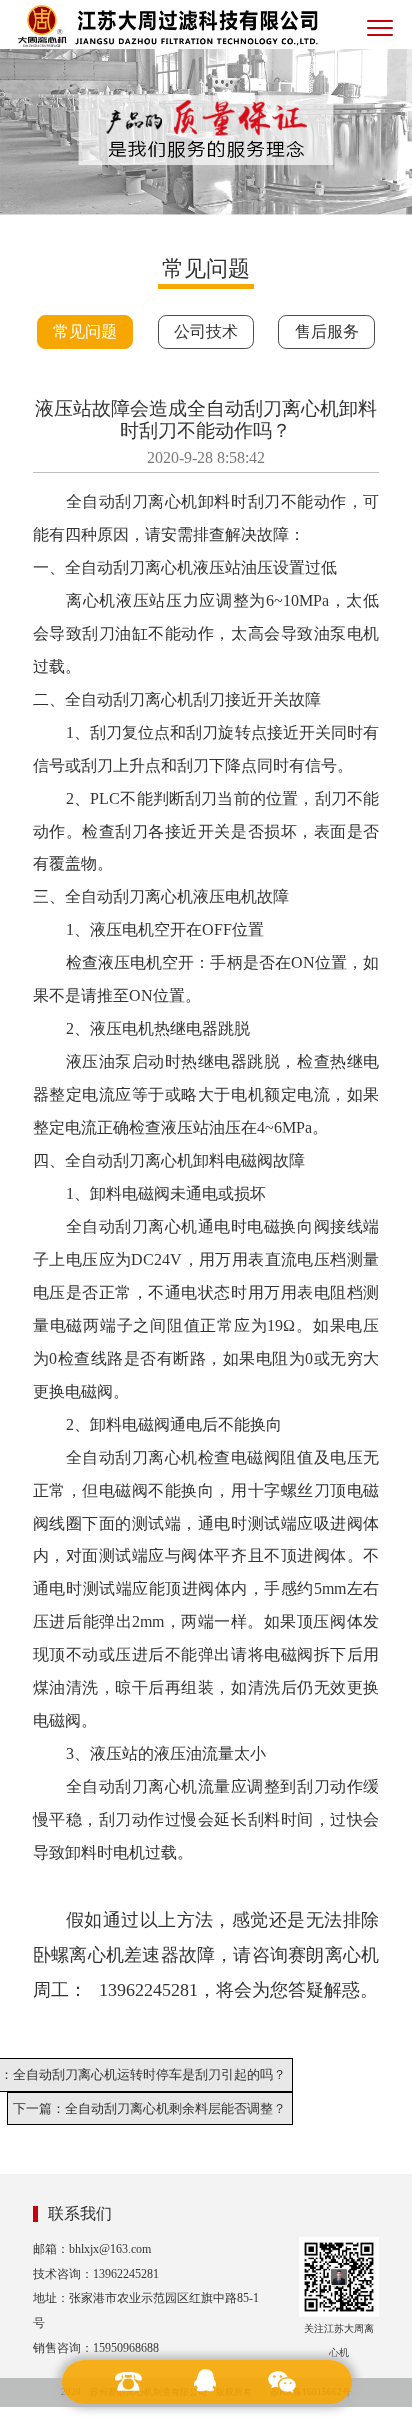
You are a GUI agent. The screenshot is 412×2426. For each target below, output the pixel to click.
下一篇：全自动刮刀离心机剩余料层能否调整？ (149, 2108)
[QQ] (206, 2382)
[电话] (129, 2382)
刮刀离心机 (153, 1160)
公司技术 (206, 331)
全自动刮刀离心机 (129, 896)
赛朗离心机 (333, 1955)
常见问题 (85, 331)
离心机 (173, 501)
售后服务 (327, 331)
